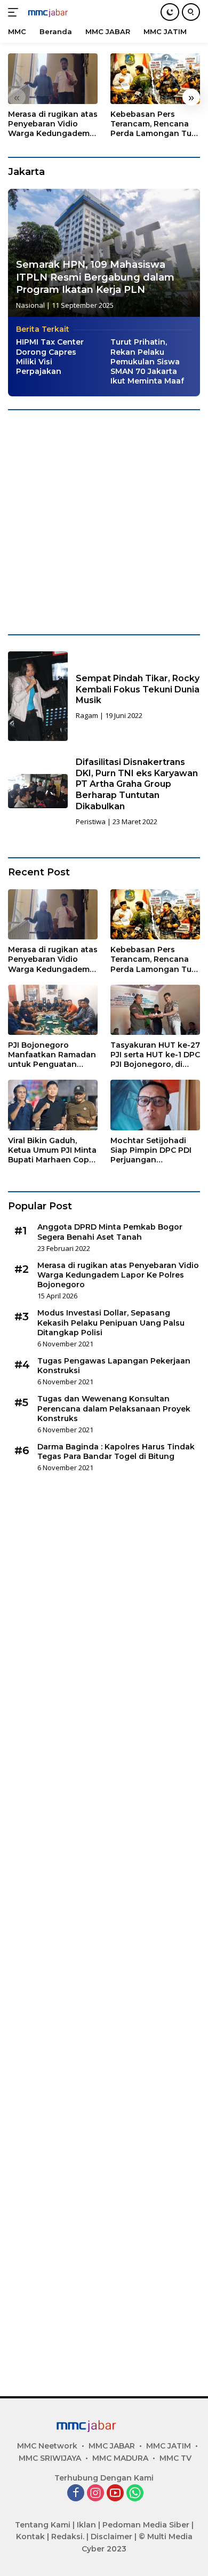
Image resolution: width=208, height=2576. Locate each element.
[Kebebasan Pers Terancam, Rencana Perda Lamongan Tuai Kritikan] (155, 79)
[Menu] (15, 12)
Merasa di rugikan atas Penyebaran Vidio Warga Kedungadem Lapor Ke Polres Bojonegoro (53, 124)
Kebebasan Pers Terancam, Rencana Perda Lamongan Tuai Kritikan (154, 124)
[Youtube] (115, 2494)
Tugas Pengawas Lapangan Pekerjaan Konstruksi (114, 1366)
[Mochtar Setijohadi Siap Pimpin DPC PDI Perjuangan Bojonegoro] (155, 1105)
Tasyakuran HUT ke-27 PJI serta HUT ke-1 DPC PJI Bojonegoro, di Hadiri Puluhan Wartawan (155, 1055)
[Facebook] (76, 2494)
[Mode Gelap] (170, 12)
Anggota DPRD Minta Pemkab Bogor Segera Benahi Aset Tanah (110, 1232)
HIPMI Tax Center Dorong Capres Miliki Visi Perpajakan (50, 357)
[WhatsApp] (135, 2494)
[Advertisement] (104, 522)
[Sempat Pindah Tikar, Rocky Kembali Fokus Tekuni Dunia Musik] (38, 696)
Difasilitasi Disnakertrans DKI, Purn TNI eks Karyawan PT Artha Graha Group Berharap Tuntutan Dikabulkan (137, 784)
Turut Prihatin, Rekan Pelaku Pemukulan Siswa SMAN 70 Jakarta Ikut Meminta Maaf (147, 361)
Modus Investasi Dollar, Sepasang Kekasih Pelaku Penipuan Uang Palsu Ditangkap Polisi (111, 1322)
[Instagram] (95, 2494)
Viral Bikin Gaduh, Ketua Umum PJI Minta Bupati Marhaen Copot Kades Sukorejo (53, 1150)
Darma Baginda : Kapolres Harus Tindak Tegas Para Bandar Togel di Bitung (116, 1452)
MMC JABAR (112, 2446)
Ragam (87, 715)
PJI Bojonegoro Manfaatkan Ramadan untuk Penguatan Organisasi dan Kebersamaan (52, 1055)
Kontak (30, 2537)
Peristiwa (91, 822)
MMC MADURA (120, 2458)
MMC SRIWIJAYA (50, 2458)
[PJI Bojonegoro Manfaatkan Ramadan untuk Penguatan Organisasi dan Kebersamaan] (53, 1010)
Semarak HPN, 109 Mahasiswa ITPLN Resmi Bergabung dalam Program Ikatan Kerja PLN (95, 277)
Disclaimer (111, 2537)
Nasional (30, 305)
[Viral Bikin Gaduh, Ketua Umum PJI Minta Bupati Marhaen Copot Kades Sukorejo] (53, 1105)
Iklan (86, 2525)
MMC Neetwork (47, 2446)
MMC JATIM (169, 2446)
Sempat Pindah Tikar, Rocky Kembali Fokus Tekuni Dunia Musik (138, 689)
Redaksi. (68, 2537)
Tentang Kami (43, 2525)
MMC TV (175, 2458)
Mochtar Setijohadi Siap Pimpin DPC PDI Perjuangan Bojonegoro (151, 1150)
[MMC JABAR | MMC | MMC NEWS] (58, 12)
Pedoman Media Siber (146, 2525)
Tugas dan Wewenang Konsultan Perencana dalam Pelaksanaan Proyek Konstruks (114, 1408)
